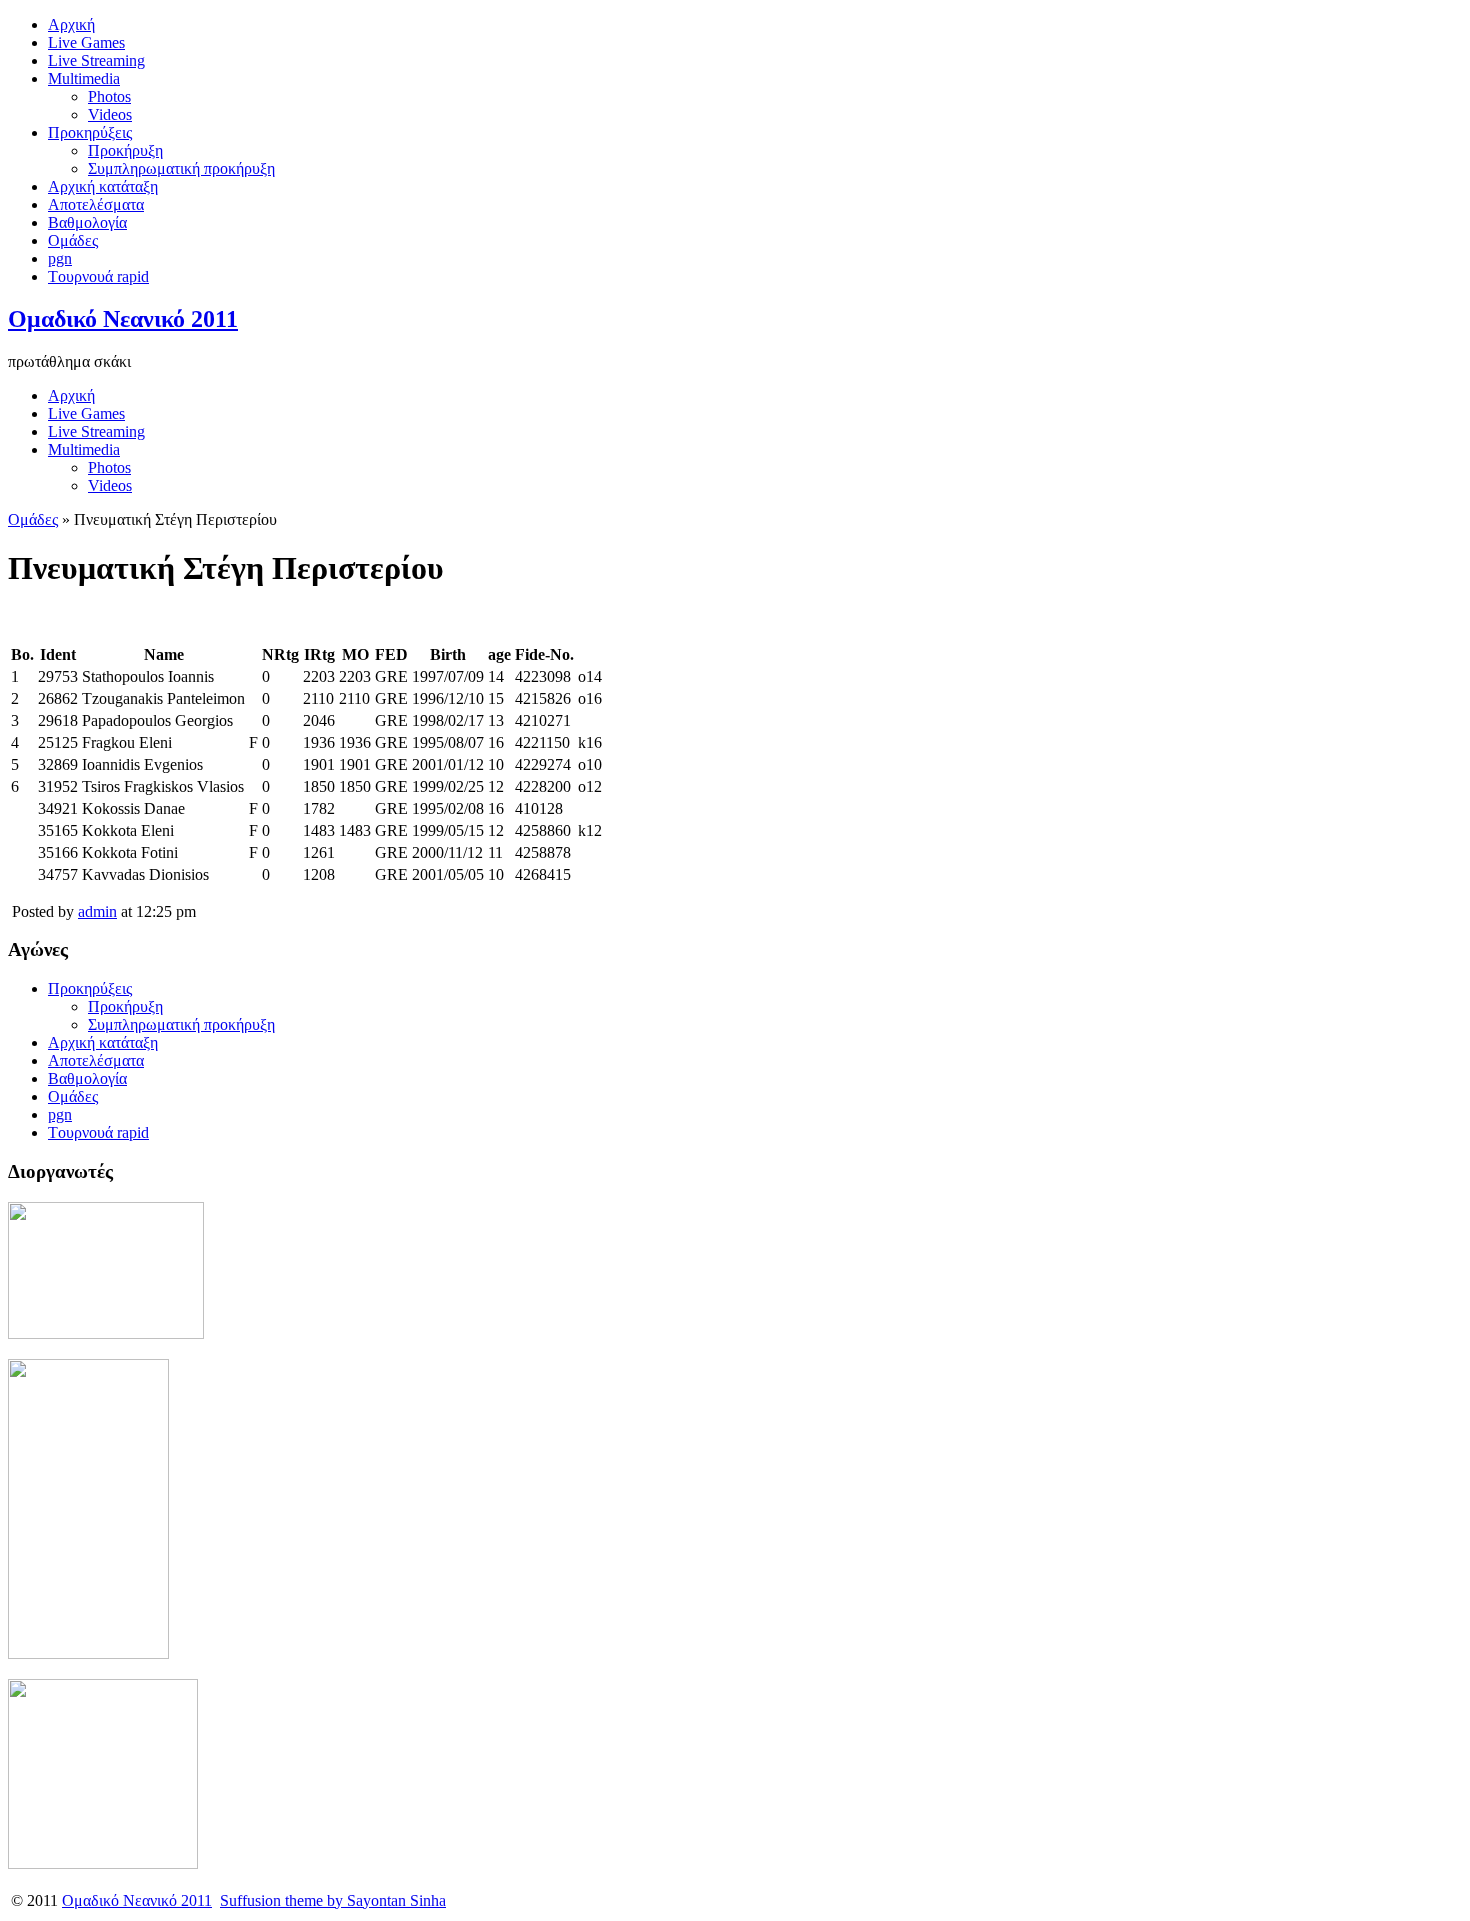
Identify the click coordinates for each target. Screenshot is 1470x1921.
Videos (110, 114)
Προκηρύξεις (90, 132)
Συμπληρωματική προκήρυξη (181, 168)
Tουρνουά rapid (98, 276)
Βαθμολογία (87, 222)
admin (97, 911)
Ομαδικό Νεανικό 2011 (123, 319)
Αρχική (71, 24)
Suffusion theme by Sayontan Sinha (333, 1900)
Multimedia (84, 78)
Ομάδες (73, 240)
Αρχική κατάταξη (103, 186)
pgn (60, 258)
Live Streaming (96, 60)
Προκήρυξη (125, 150)
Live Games (86, 42)
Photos (109, 96)
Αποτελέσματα (96, 204)
